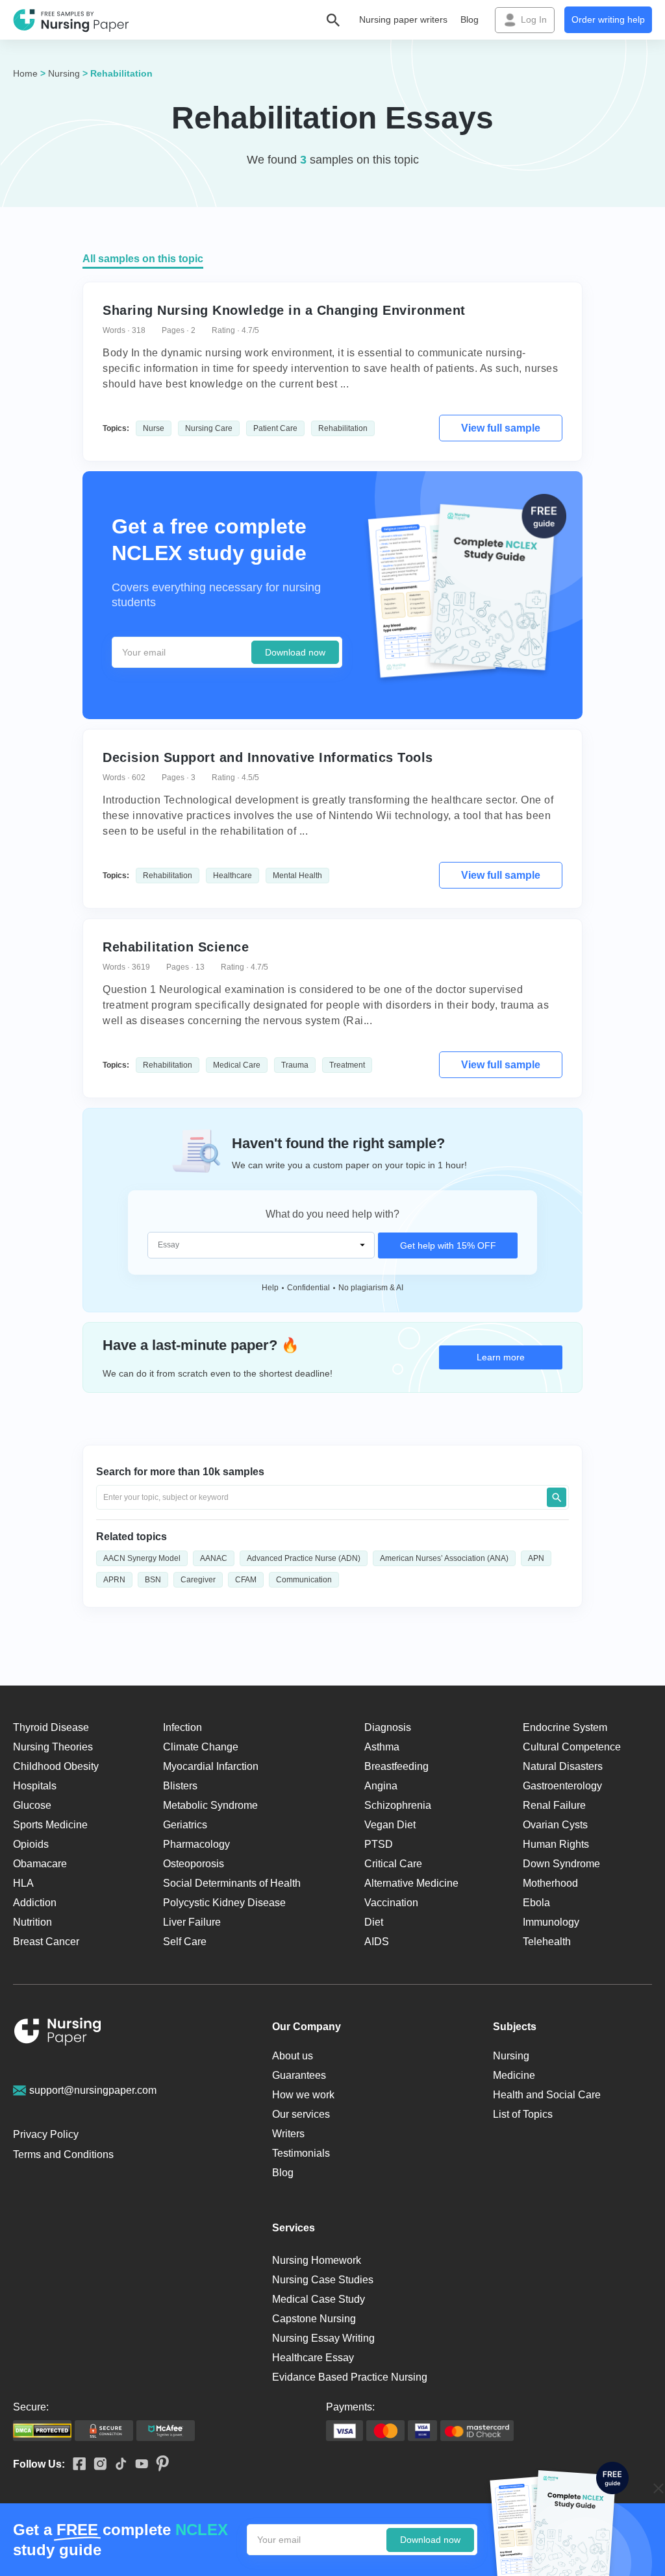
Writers (288, 2134)
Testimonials (301, 2153)
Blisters (180, 1786)
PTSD (379, 1844)
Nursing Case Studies (323, 2280)
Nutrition (32, 1922)
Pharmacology (196, 1844)
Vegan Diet (390, 1825)
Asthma (382, 1747)
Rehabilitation (343, 428)
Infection (182, 1727)
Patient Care (275, 428)
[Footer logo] (58, 2034)
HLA (23, 1883)
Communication (304, 1580)
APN (536, 1558)
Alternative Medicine (411, 1883)
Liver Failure (192, 1922)
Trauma (295, 1065)
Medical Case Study (319, 2299)
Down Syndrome (561, 1864)
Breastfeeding (396, 1766)
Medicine (514, 2075)
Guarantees (299, 2075)
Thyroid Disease (51, 1727)
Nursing (64, 73)
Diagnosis (388, 1727)
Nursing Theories (53, 1747)
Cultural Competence (572, 1747)
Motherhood (550, 1883)
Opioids (31, 1844)
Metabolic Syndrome (210, 1805)
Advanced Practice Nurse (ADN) (304, 1558)
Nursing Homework (317, 2260)
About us (293, 2056)
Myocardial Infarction (211, 1766)
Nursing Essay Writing (323, 2338)
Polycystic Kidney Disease (224, 1903)
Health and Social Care (547, 2095)
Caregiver (198, 1580)
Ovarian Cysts (555, 1825)
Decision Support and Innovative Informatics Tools (268, 757)
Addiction (35, 1903)
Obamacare (40, 1864)
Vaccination (391, 1903)
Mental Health (297, 876)
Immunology (551, 1922)
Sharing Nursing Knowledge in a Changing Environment (284, 310)
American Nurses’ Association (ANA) (444, 1558)
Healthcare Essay (313, 2358)
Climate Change (201, 1747)
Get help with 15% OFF (448, 1245)
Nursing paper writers (403, 19)
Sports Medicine (50, 1825)
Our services (301, 2114)
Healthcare (232, 876)
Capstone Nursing (314, 2319)
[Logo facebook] (75, 2465)
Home (25, 73)
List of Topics (523, 2114)
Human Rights (556, 1844)
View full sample (501, 428)
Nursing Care (209, 428)
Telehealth (547, 1942)
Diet (374, 1922)
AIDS (377, 1942)
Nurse (154, 428)
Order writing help (608, 19)
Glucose (32, 1805)
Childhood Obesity (56, 1766)
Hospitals (35, 1786)
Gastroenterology (562, 1786)
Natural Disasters (563, 1766)
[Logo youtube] (138, 2465)
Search (557, 1497)
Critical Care (393, 1864)
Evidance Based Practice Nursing (350, 2377)
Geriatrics (185, 1825)
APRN (114, 1580)
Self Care (185, 1942)
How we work (303, 2095)
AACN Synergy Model (142, 1558)
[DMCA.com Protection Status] (42, 2431)
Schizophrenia (398, 1805)
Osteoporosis (194, 1864)
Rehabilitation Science (176, 947)
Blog (470, 19)
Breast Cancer (46, 1942)
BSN (153, 1580)
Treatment (347, 1065)
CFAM (246, 1580)
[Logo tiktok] (117, 2464)
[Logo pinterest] (158, 2464)
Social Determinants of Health (232, 1883)
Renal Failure (554, 1805)
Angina (381, 1786)
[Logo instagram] (96, 2465)
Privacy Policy (46, 2134)
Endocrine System (565, 1727)
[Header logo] (71, 20)
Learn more (501, 1357)
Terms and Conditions (63, 2154)
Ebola (536, 1903)
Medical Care (237, 1065)
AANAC (214, 1558)
